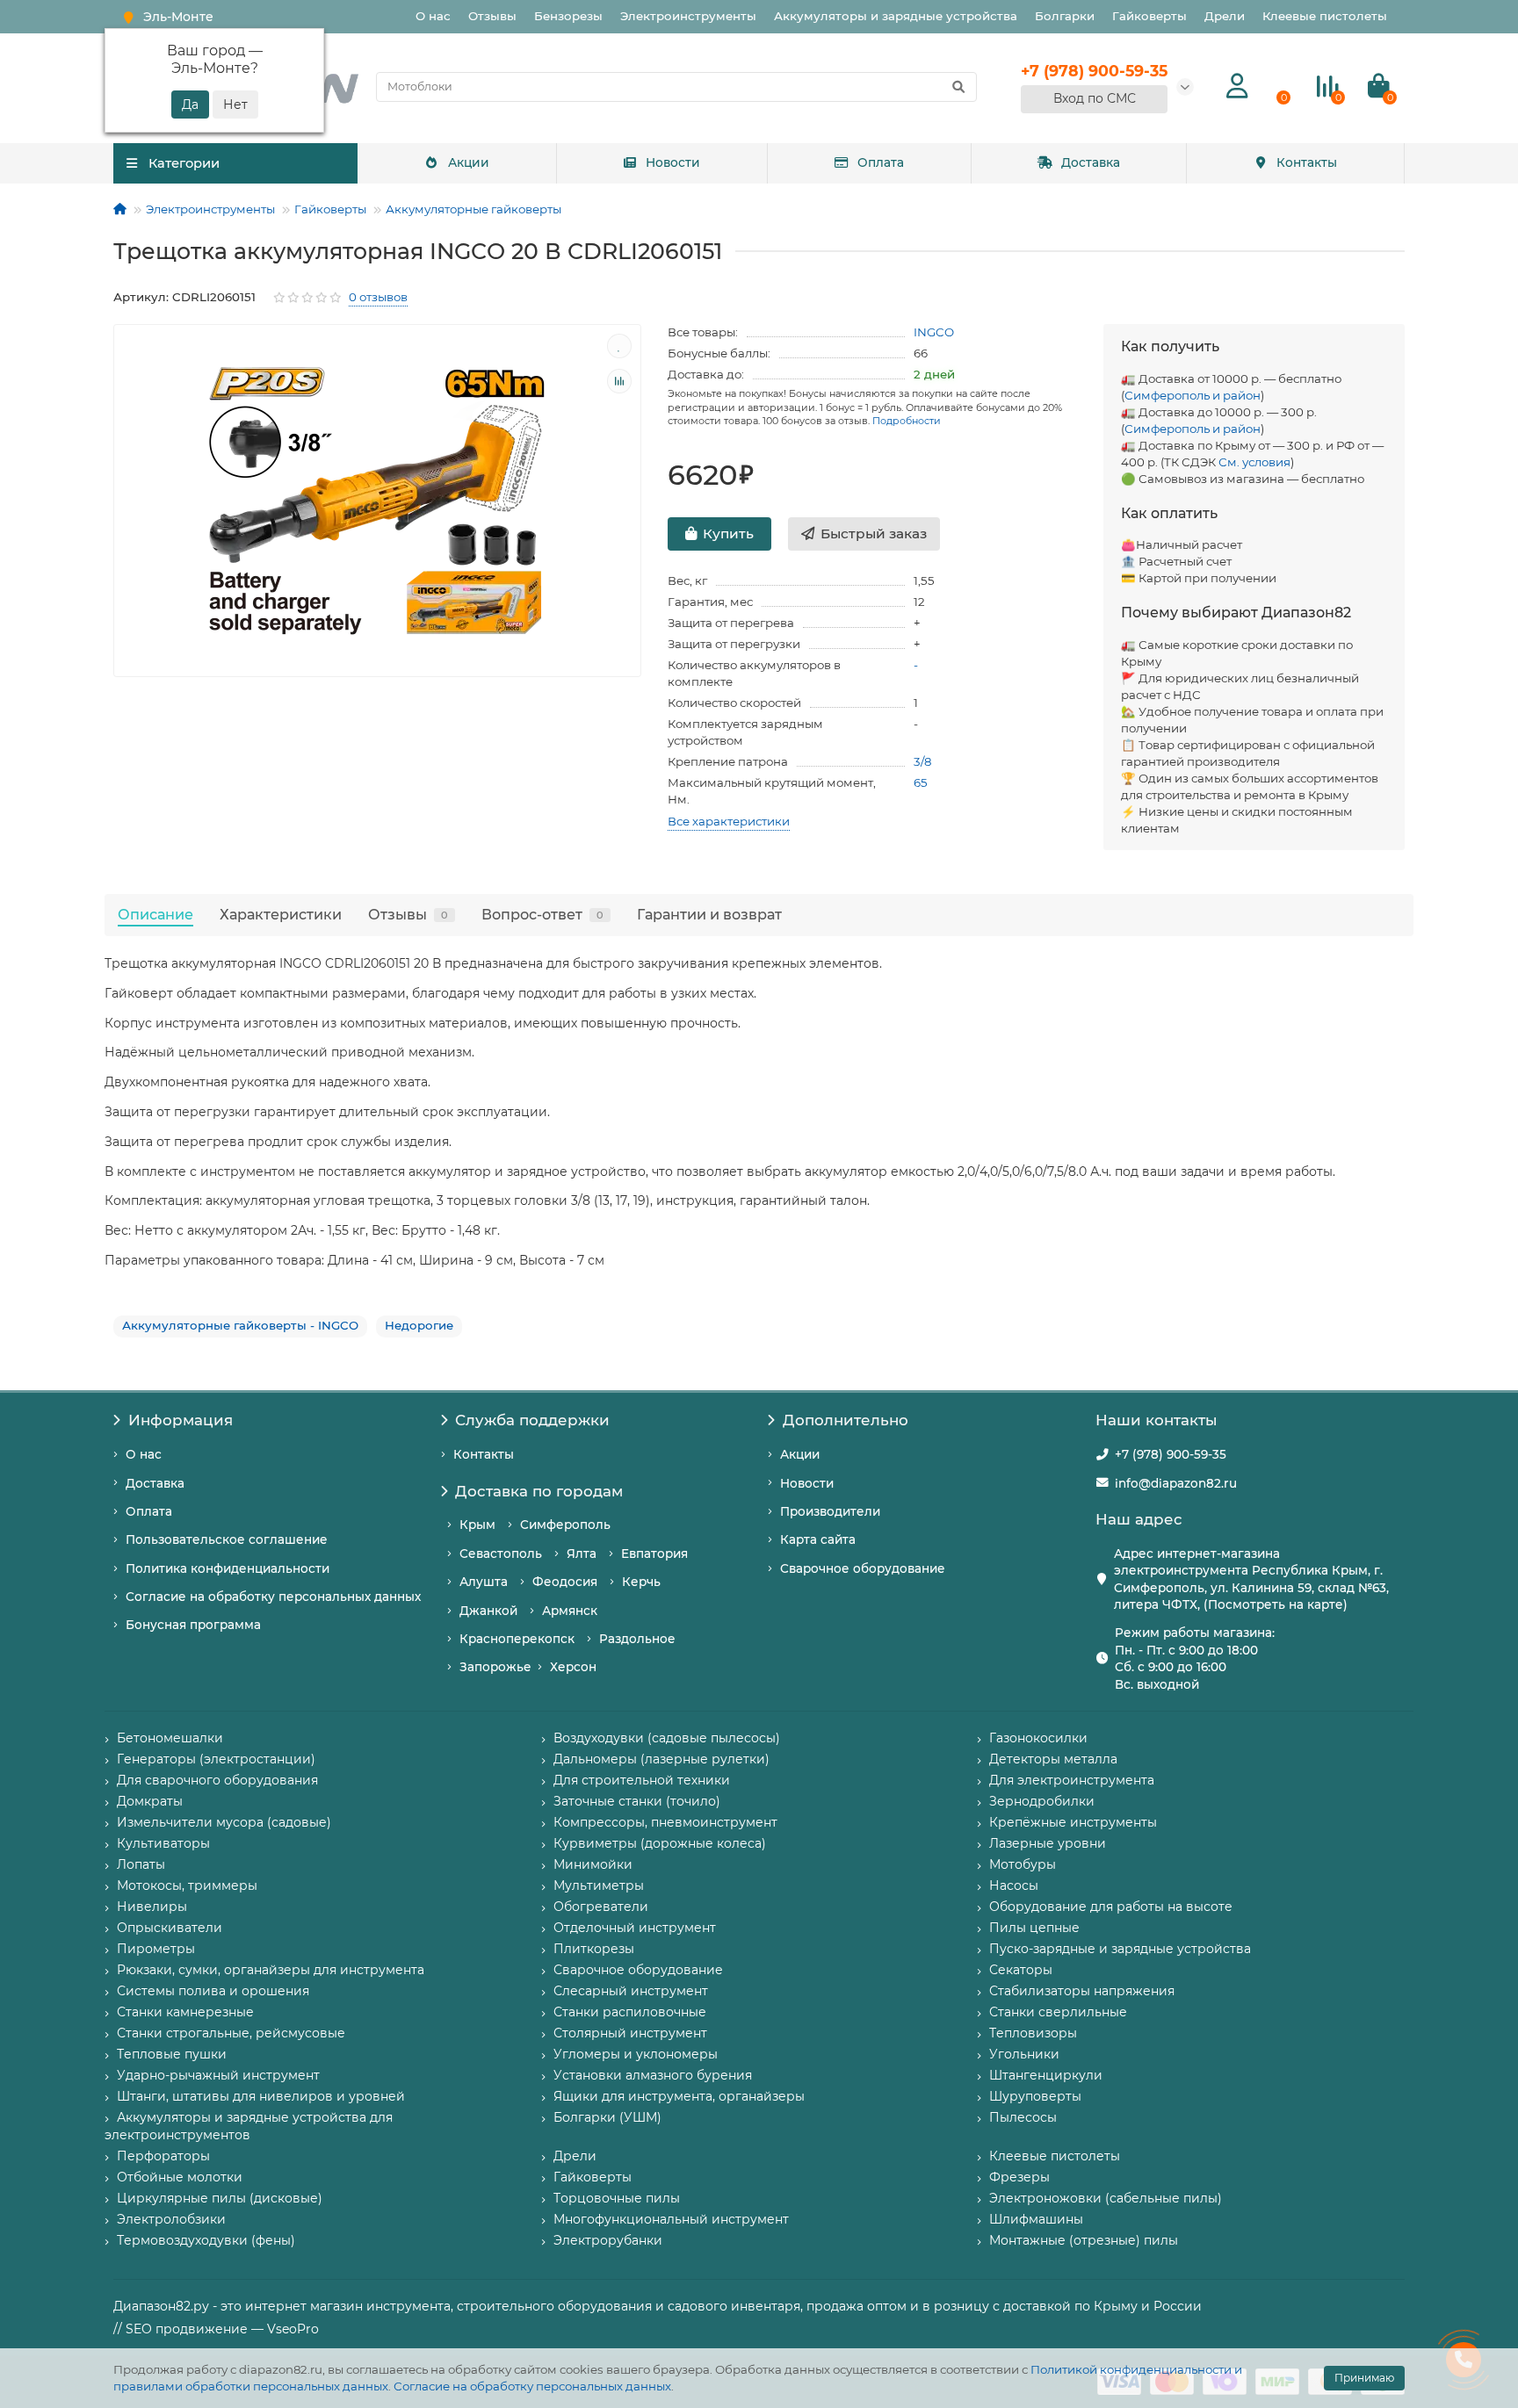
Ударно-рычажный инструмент (218, 2075)
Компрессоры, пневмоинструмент (665, 1822)
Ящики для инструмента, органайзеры (679, 2096)
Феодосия (565, 1582)
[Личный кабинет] (1237, 87)
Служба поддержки (532, 1420)
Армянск (570, 1611)
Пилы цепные (1034, 1928)
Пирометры (156, 1949)
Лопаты (141, 1864)
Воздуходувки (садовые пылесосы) (667, 1738)
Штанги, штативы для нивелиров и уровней (261, 2096)
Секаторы (1021, 1970)
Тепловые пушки (172, 2054)
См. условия (1254, 462)
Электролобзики (171, 2219)
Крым (477, 1525)
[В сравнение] (619, 381)
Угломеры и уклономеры (636, 2054)
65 (921, 782)
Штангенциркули (1046, 2075)
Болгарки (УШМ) (607, 2117)
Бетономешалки (170, 1738)
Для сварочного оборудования (217, 1780)
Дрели (1225, 16)
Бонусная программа (193, 1625)
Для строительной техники (642, 1780)
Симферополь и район (1193, 395)
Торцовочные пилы (617, 2198)
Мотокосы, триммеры (187, 1885)
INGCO (934, 332)
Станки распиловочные (630, 2012)
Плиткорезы (594, 1949)
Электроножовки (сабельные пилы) (1106, 2198)
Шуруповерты (1035, 2096)
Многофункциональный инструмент (671, 2219)
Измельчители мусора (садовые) (224, 1822)
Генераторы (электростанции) (216, 1759)
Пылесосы (1023, 2117)
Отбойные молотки (180, 2177)
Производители (830, 1511)
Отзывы (492, 16)
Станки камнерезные (185, 2012)
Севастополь (501, 1554)
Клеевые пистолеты (1325, 16)
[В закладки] (619, 346)
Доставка (1091, 162)
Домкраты (150, 1801)
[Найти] (958, 87)
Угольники (1024, 2054)
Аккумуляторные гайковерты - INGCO (240, 1325)
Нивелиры (152, 1907)
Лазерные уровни (1048, 1843)
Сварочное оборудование (863, 1568)
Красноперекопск (517, 1639)
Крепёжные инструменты (1073, 1822)
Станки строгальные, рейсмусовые (231, 2033)
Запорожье (495, 1667)
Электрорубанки (608, 2240)
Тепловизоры (1033, 2033)
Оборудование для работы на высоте (1111, 1907)
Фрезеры (1019, 2177)
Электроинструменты (688, 16)
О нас (433, 16)
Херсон (573, 1667)
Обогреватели (601, 1907)
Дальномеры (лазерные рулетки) (661, 1759)
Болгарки (1065, 16)
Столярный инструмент (630, 2033)
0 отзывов (378, 297)
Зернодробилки (1042, 1801)
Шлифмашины (1036, 2219)
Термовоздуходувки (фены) (206, 2240)
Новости (673, 162)
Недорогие (419, 1325)
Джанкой (488, 1611)
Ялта (582, 1554)
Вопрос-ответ (542, 914)
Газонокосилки (1038, 1738)
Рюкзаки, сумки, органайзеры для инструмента (271, 1970)
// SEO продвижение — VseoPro (216, 2329)
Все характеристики (729, 821)
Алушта (484, 1582)
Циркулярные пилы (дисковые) (220, 2198)
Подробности (907, 421)
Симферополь (565, 1525)
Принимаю (1364, 2378)
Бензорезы (568, 16)
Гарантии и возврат (709, 914)
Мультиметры (599, 1885)
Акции (469, 162)
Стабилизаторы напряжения (1082, 1991)
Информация (181, 1420)
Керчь (641, 1582)
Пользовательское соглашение (227, 1539)
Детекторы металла (1053, 1759)
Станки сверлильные (1058, 2012)
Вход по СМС (1095, 98)
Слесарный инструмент (631, 1991)
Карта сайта (818, 1539)
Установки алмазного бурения (653, 2075)
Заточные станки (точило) (637, 1801)
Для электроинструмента (1072, 1780)
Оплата (881, 162)
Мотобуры (1023, 1864)
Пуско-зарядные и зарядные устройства (1120, 1949)
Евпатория (654, 1554)
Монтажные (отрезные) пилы (1084, 2240)
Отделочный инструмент (635, 1928)
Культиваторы (163, 1843)
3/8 (922, 761)
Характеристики (281, 914)
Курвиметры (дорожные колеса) (660, 1843)
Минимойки (593, 1864)
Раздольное (637, 1639)
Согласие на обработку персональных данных (532, 2386)
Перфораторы (163, 2156)
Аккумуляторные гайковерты (473, 209)
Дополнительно (846, 1420)
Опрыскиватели (170, 1928)
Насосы (1014, 1885)
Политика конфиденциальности (228, 1568)
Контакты (1307, 162)
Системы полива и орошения (213, 1991)
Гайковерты (1149, 16)
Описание (155, 914)
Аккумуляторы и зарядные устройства (896, 16)
